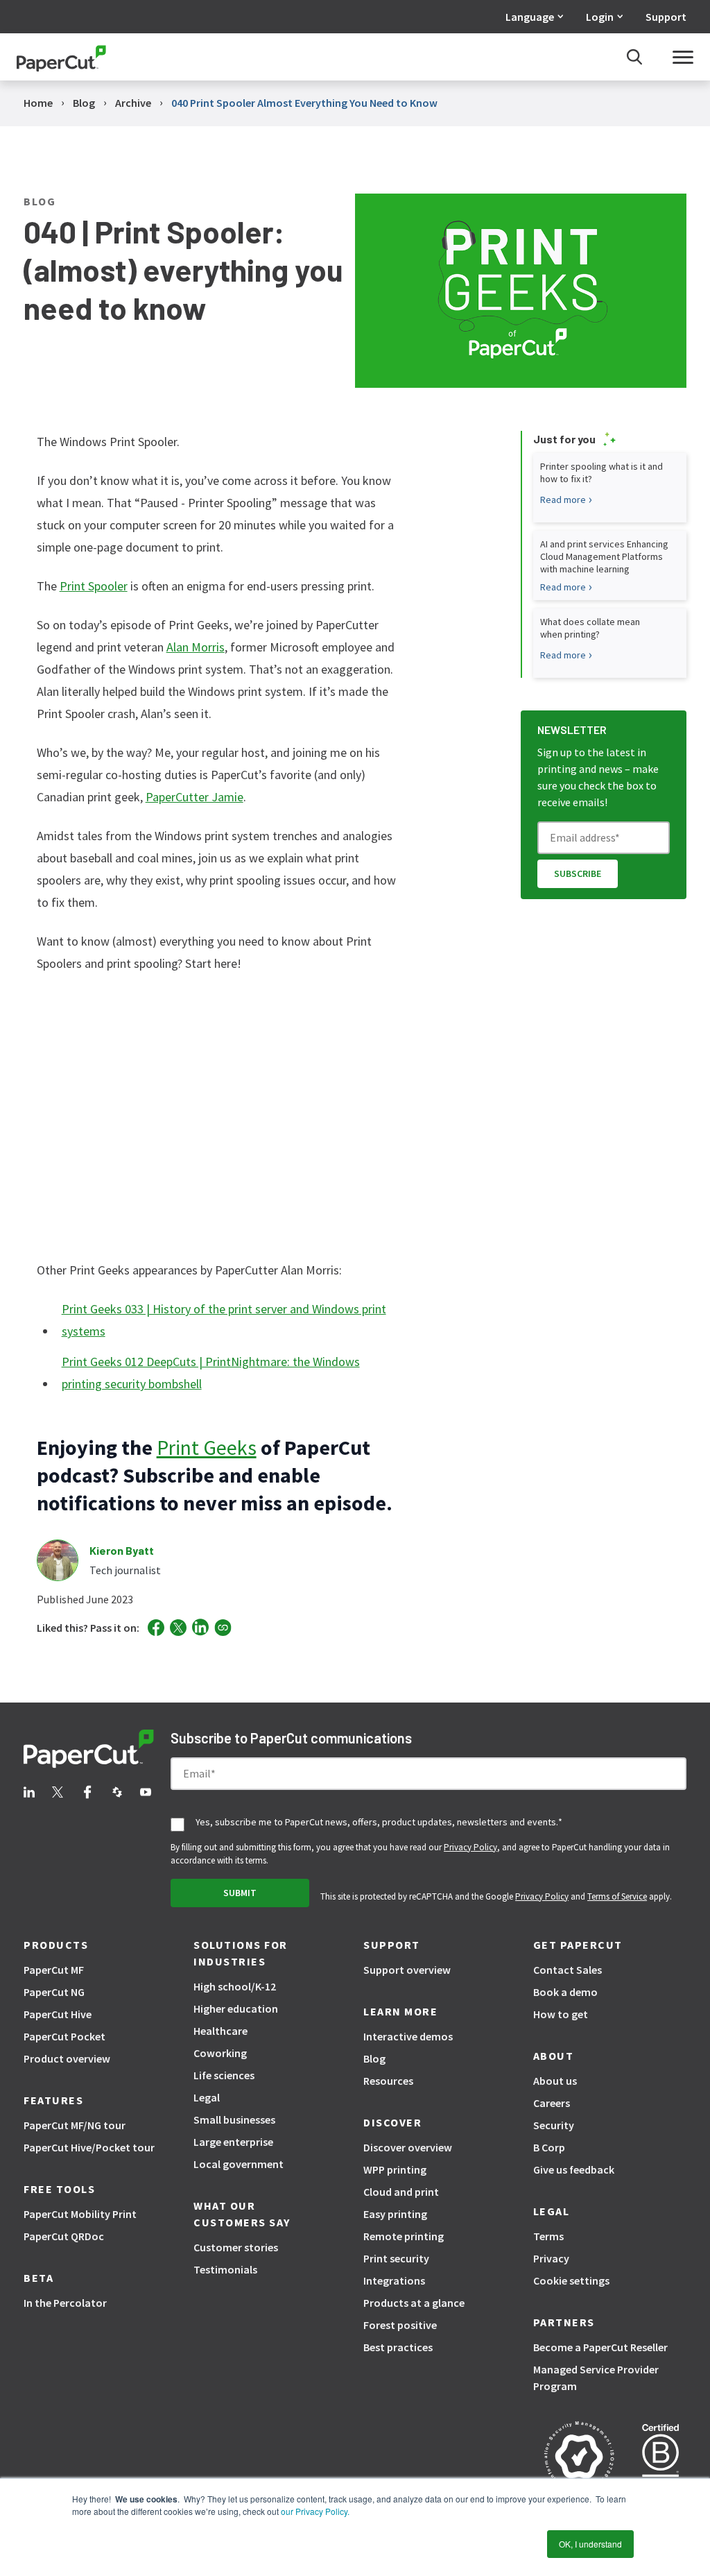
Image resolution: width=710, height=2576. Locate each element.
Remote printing (404, 2236)
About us (555, 2081)
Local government (239, 2164)
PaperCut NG (54, 1992)
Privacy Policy (470, 1847)
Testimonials (225, 2269)
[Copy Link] (223, 1628)
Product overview (67, 2058)
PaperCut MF (54, 1970)
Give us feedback (574, 2169)
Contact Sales (568, 1970)
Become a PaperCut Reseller (600, 2347)
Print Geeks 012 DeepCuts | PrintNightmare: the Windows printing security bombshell (211, 1373)
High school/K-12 (235, 1986)
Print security (396, 2258)
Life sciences (224, 2075)
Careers (552, 2103)
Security (554, 2125)
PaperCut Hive (58, 2014)
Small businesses (234, 2119)
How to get (561, 2014)
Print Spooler (94, 586)
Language (530, 17)
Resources (388, 2081)
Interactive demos (408, 2036)
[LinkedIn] (200, 1627)
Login (600, 17)
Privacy (551, 2258)
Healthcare (220, 2031)
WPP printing (395, 2169)
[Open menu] (683, 57)
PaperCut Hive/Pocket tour (89, 2147)
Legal (207, 2097)
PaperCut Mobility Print (80, 2214)
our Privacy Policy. (314, 2511)
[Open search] (634, 57)
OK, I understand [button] (590, 2544)
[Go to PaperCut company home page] (89, 1751)
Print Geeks (207, 1447)
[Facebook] (156, 1628)
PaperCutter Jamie (194, 797)
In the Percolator (65, 2303)
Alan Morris (196, 647)
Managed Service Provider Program (596, 2378)
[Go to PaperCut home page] (61, 57)
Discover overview (408, 2147)
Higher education (236, 2008)
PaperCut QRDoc (64, 2236)
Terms (548, 2236)
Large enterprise (233, 2142)
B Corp (549, 2147)
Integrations (394, 2280)
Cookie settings (571, 2280)
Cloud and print (401, 2192)
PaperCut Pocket (64, 2036)
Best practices (398, 2347)
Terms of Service (617, 1896)
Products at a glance (414, 2303)
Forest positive (400, 2325)
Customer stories (236, 2247)
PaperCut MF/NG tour (75, 2125)
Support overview (407, 1970)
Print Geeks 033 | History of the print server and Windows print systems (224, 1320)
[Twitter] (178, 1628)
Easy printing (395, 2214)
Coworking (220, 2053)
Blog (374, 2058)
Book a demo (565, 1992)
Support (666, 17)
